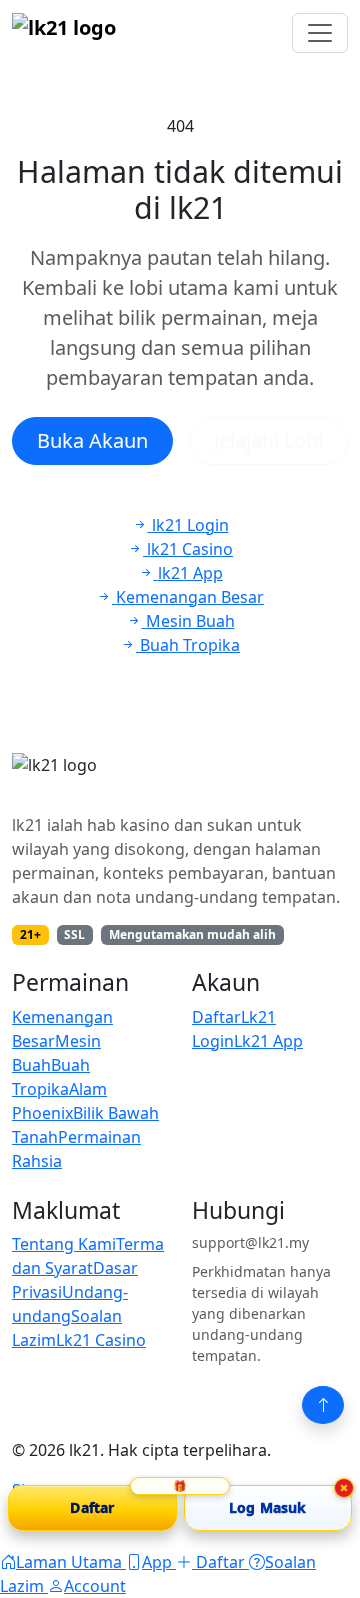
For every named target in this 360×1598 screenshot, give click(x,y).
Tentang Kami (64, 1244)
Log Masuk (267, 1507)
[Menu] (320, 33)
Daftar (216, 1017)
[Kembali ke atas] (323, 1405)
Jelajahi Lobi (268, 440)
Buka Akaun (92, 440)
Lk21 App (268, 1041)
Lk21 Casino (101, 1340)
